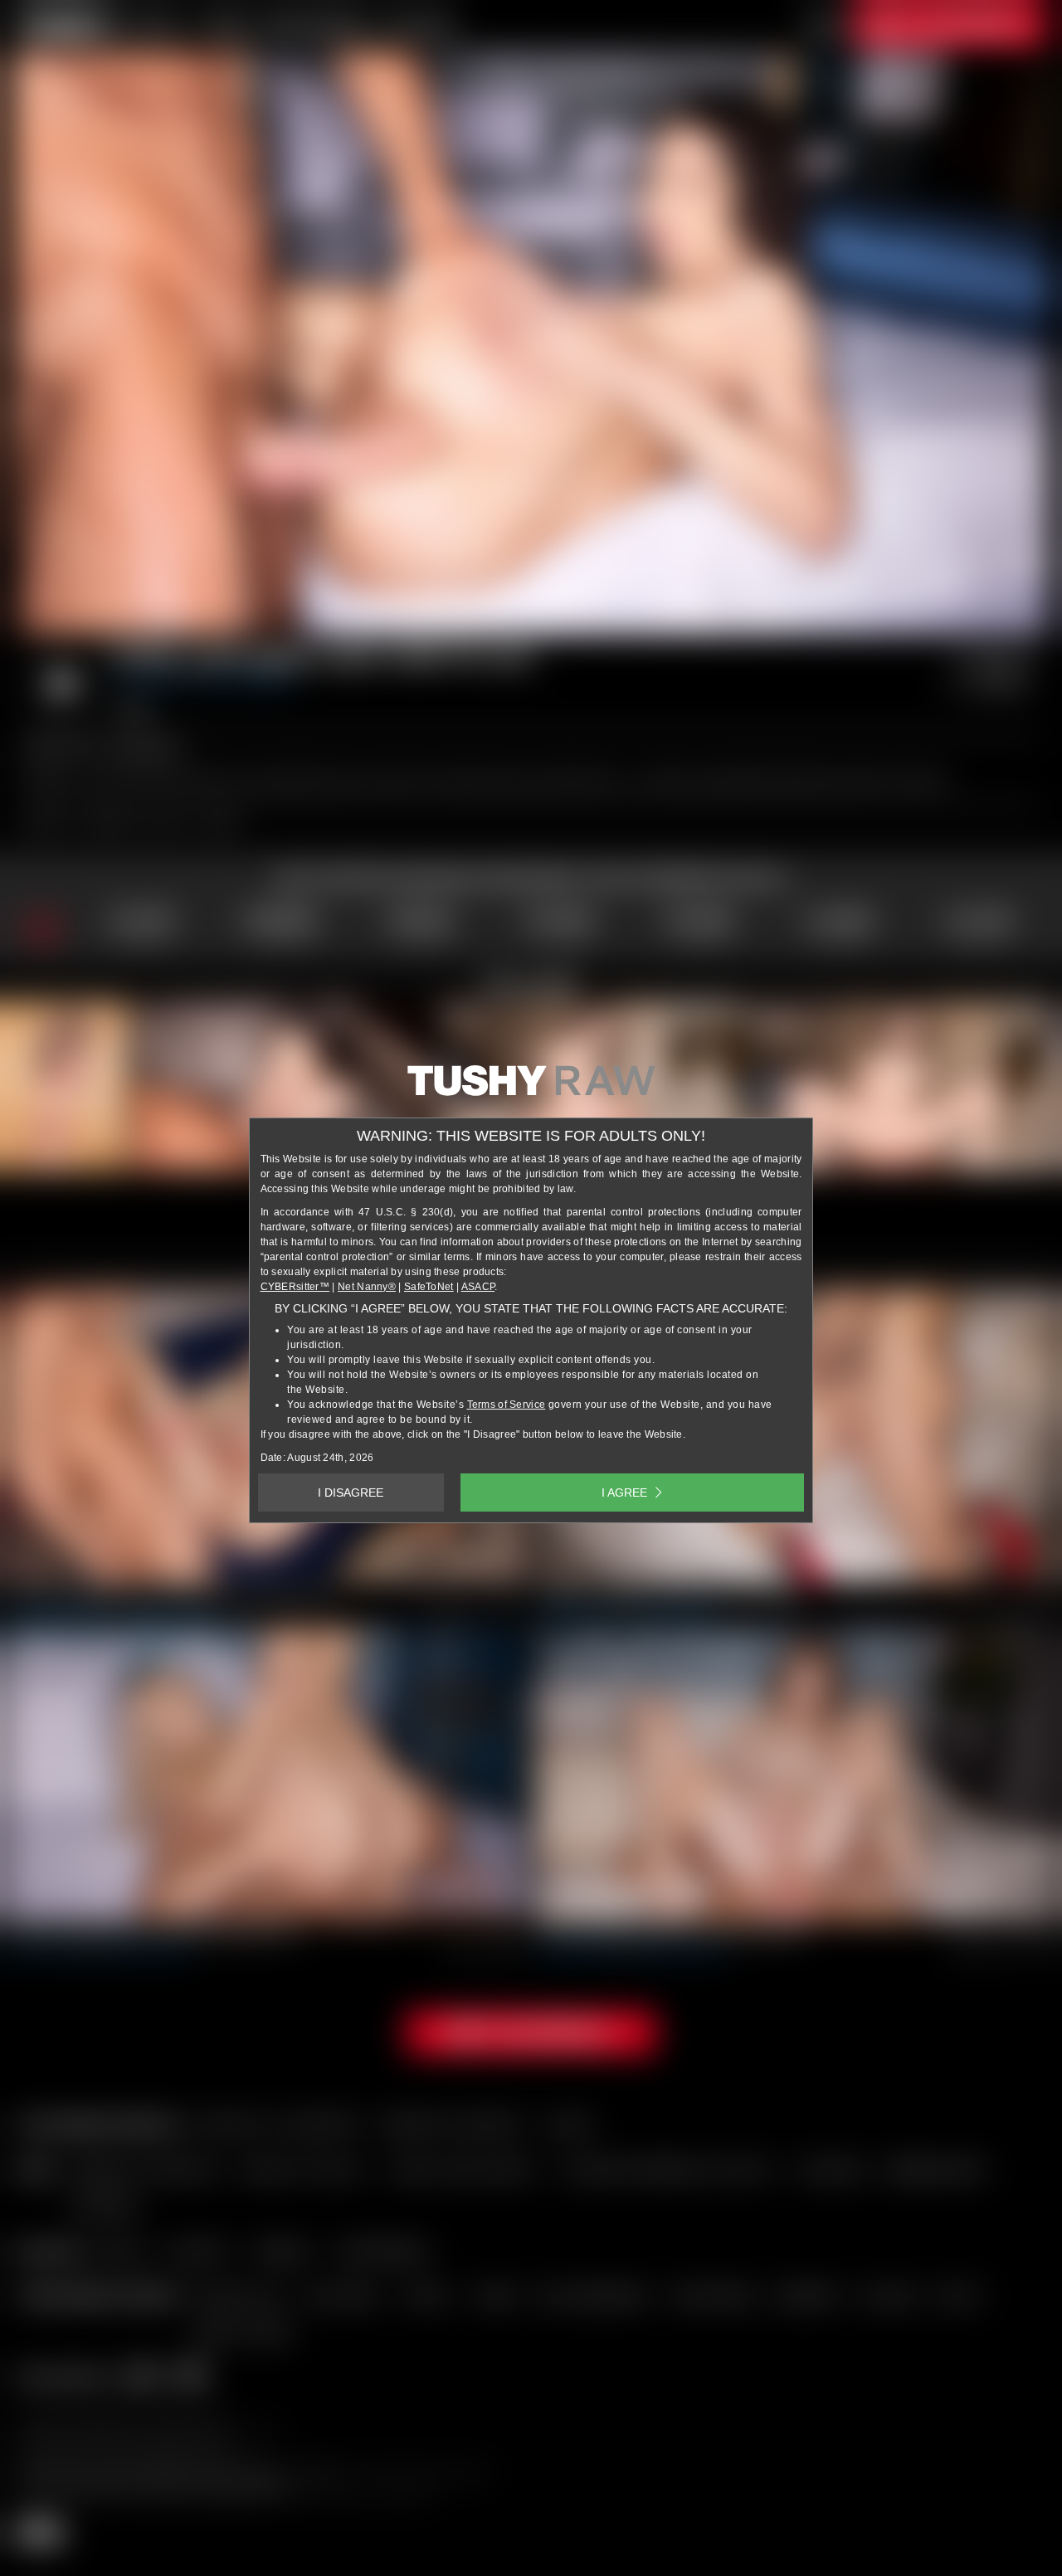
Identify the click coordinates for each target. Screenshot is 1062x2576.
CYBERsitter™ (295, 1287)
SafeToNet (429, 1287)
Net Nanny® (367, 1287)
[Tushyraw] (531, 1087)
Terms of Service (507, 1405)
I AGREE (624, 1493)
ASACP (478, 1287)
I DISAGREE (351, 1493)
